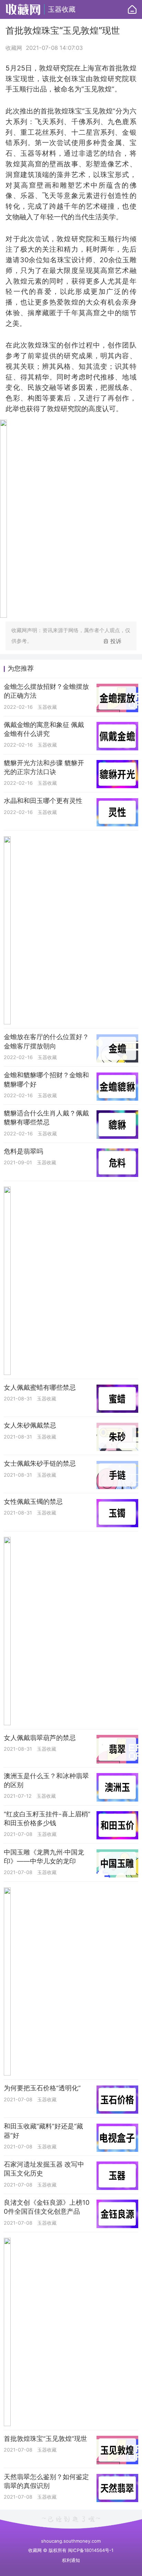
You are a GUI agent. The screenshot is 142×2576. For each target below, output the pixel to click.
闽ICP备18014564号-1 (91, 2550)
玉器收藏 (62, 9)
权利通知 (71, 2560)
